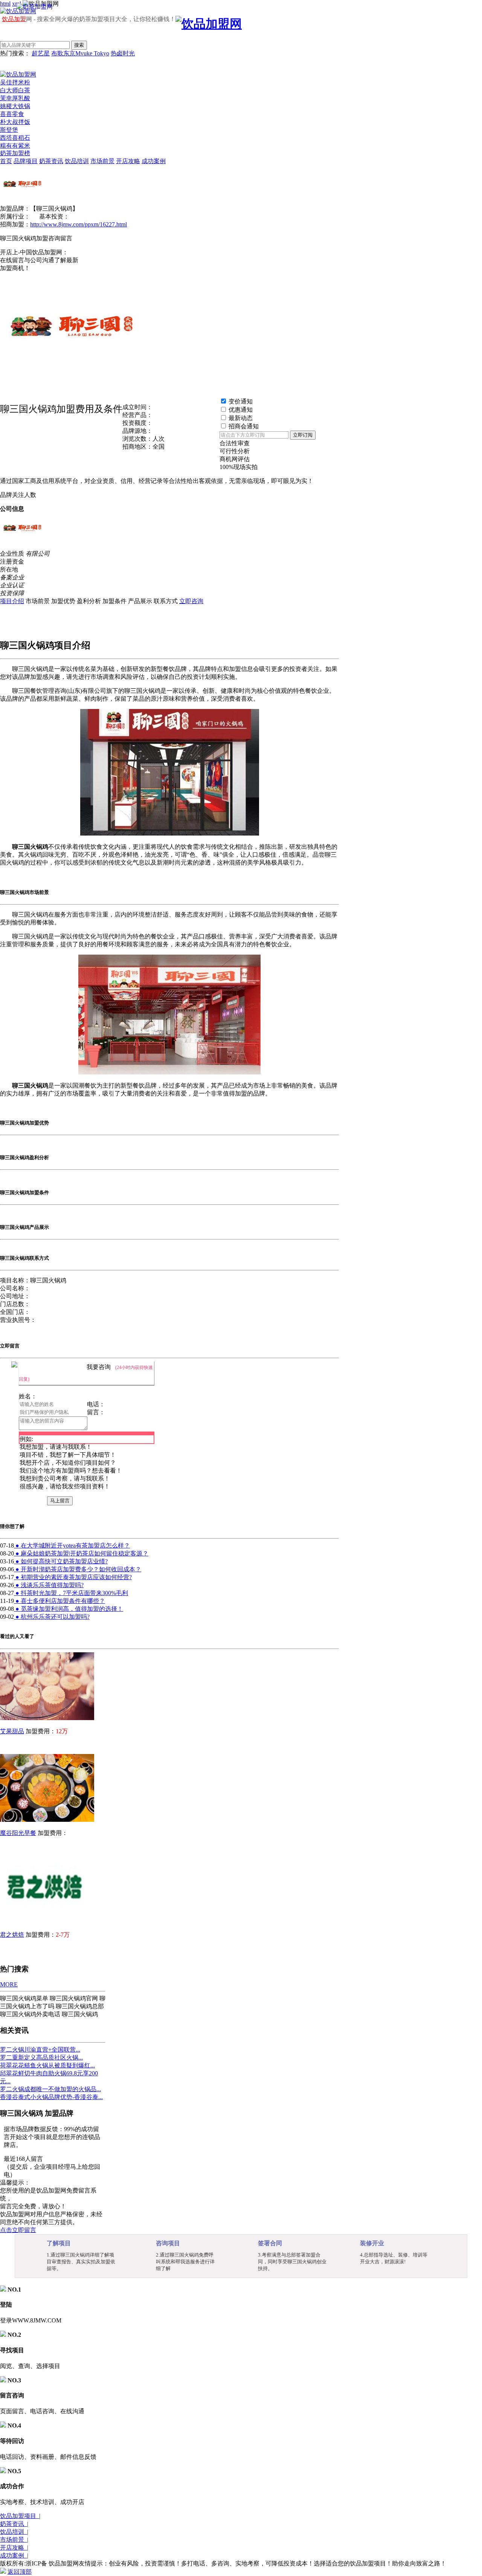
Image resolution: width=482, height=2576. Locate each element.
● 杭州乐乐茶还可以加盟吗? (52, 1617)
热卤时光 (123, 53)
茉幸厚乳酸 (15, 98)
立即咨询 (191, 601)
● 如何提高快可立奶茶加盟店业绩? (61, 1561)
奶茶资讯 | (14, 2524)
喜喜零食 (12, 114)
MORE (9, 1984)
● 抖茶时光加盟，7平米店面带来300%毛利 (71, 1593)
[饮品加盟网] (18, 74)
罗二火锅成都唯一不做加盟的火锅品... (50, 2089)
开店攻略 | (14, 2548)
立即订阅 (303, 435)
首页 (6, 161)
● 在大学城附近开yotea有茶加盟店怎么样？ (72, 1545)
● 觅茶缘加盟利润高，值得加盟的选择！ (69, 1609)
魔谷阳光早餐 (18, 1833)
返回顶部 (20, 2572)
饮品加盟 (14, 19)
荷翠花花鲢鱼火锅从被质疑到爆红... (47, 2065)
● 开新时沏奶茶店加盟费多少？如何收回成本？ (78, 1569)
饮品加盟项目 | (20, 2516)
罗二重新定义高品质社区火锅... (41, 2057)
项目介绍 (12, 601)
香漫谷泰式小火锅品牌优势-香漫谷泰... (51, 2097)
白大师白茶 (15, 90)
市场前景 (102, 161)
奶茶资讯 (51, 161)
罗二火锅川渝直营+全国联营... (40, 2050)
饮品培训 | (14, 2532)
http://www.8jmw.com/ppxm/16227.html (79, 224)
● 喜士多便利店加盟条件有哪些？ (59, 1601)
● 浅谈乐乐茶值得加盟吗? (49, 1585)
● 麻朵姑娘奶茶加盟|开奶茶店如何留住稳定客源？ (81, 1553)
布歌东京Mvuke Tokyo (80, 53)
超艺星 (41, 53)
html (5, 4)
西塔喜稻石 (15, 138)
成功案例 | (14, 2555)
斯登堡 (9, 130)
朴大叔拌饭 (15, 122)
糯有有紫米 (15, 146)
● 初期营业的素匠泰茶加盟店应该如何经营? (73, 1577)
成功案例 (154, 161)
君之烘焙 (12, 1935)
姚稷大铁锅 (15, 106)
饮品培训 (77, 161)
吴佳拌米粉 (15, 82)
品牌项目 (26, 161)
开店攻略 (128, 161)
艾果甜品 (12, 1731)
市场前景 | (14, 2540)
